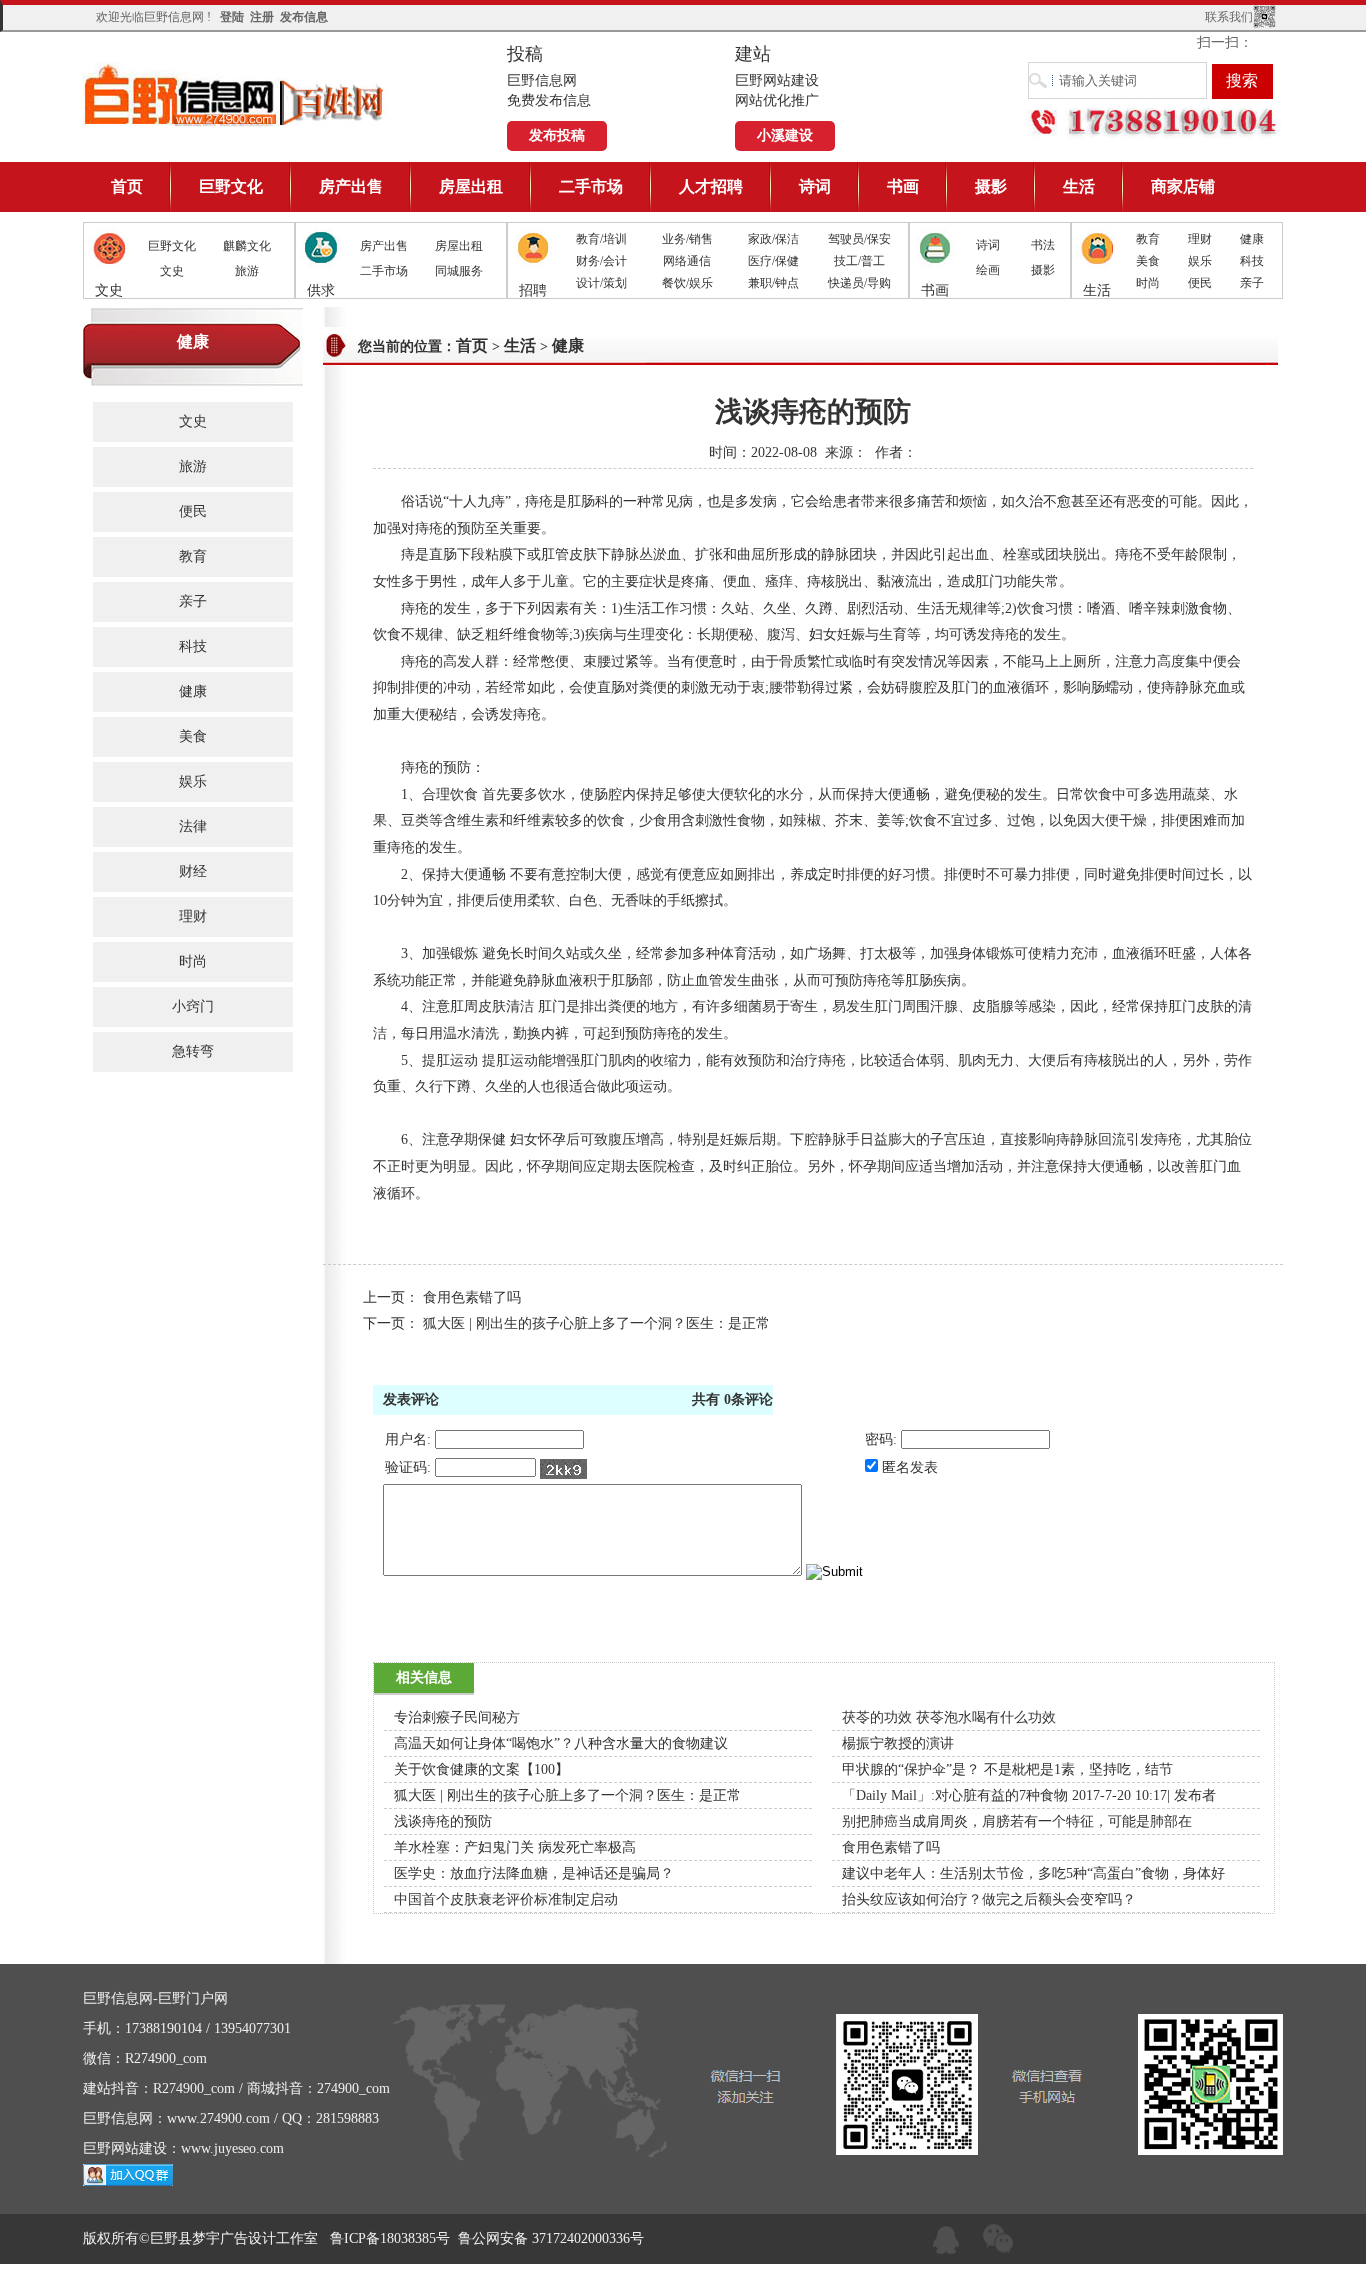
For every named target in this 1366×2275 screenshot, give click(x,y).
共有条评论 (732, 1399)
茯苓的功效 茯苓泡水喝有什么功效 (949, 1717)
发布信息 (304, 17)
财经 (193, 871)
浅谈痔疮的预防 (443, 1821)
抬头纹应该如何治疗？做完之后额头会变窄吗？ (989, 1899)
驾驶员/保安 (859, 239)
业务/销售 (687, 239)
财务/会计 (601, 261)
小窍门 (193, 1006)
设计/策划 (601, 283)
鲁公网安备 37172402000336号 (551, 2238)
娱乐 (1200, 261)
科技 (1252, 261)
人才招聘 (711, 186)
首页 (127, 186)
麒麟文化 (247, 246)
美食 (1148, 261)
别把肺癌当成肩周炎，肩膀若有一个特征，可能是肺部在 (1017, 1821)
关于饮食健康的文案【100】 (481, 1769)
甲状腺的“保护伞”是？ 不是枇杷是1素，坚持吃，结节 (1007, 1769)
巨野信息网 (235, 94)
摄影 (991, 186)
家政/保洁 (773, 239)
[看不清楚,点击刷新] (563, 1469)
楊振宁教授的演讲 (898, 1743)
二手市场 (591, 186)
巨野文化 (231, 186)
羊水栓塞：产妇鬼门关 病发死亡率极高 (515, 1847)
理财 (1200, 239)
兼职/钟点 (773, 283)
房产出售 (351, 186)
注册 (262, 17)
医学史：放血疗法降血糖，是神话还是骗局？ (534, 1873)
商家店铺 (1183, 186)
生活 (1079, 186)
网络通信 (687, 261)
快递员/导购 (859, 283)
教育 (1148, 239)
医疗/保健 (773, 261)
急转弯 (193, 1051)
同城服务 (459, 271)
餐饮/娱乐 (687, 283)
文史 (172, 271)
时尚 (1148, 283)
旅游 (247, 271)
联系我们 (1229, 17)
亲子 (1252, 283)
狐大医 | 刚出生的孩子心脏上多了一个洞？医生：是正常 (596, 1323)
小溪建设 (785, 135)
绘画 (988, 270)
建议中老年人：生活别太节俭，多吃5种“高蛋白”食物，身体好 (1033, 1873)
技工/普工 (859, 261)
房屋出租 (471, 186)
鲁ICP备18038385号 (390, 2238)
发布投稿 (557, 135)
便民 (1200, 283)
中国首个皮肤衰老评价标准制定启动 (506, 1899)
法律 (193, 826)
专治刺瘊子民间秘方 (457, 1717)
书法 (1043, 245)
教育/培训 (601, 239)
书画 (903, 186)
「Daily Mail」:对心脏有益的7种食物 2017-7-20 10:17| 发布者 (1029, 1795)
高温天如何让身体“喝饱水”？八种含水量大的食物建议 (561, 1743)
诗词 (815, 186)
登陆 (232, 17)
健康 (1252, 239)
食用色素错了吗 (472, 1297)
